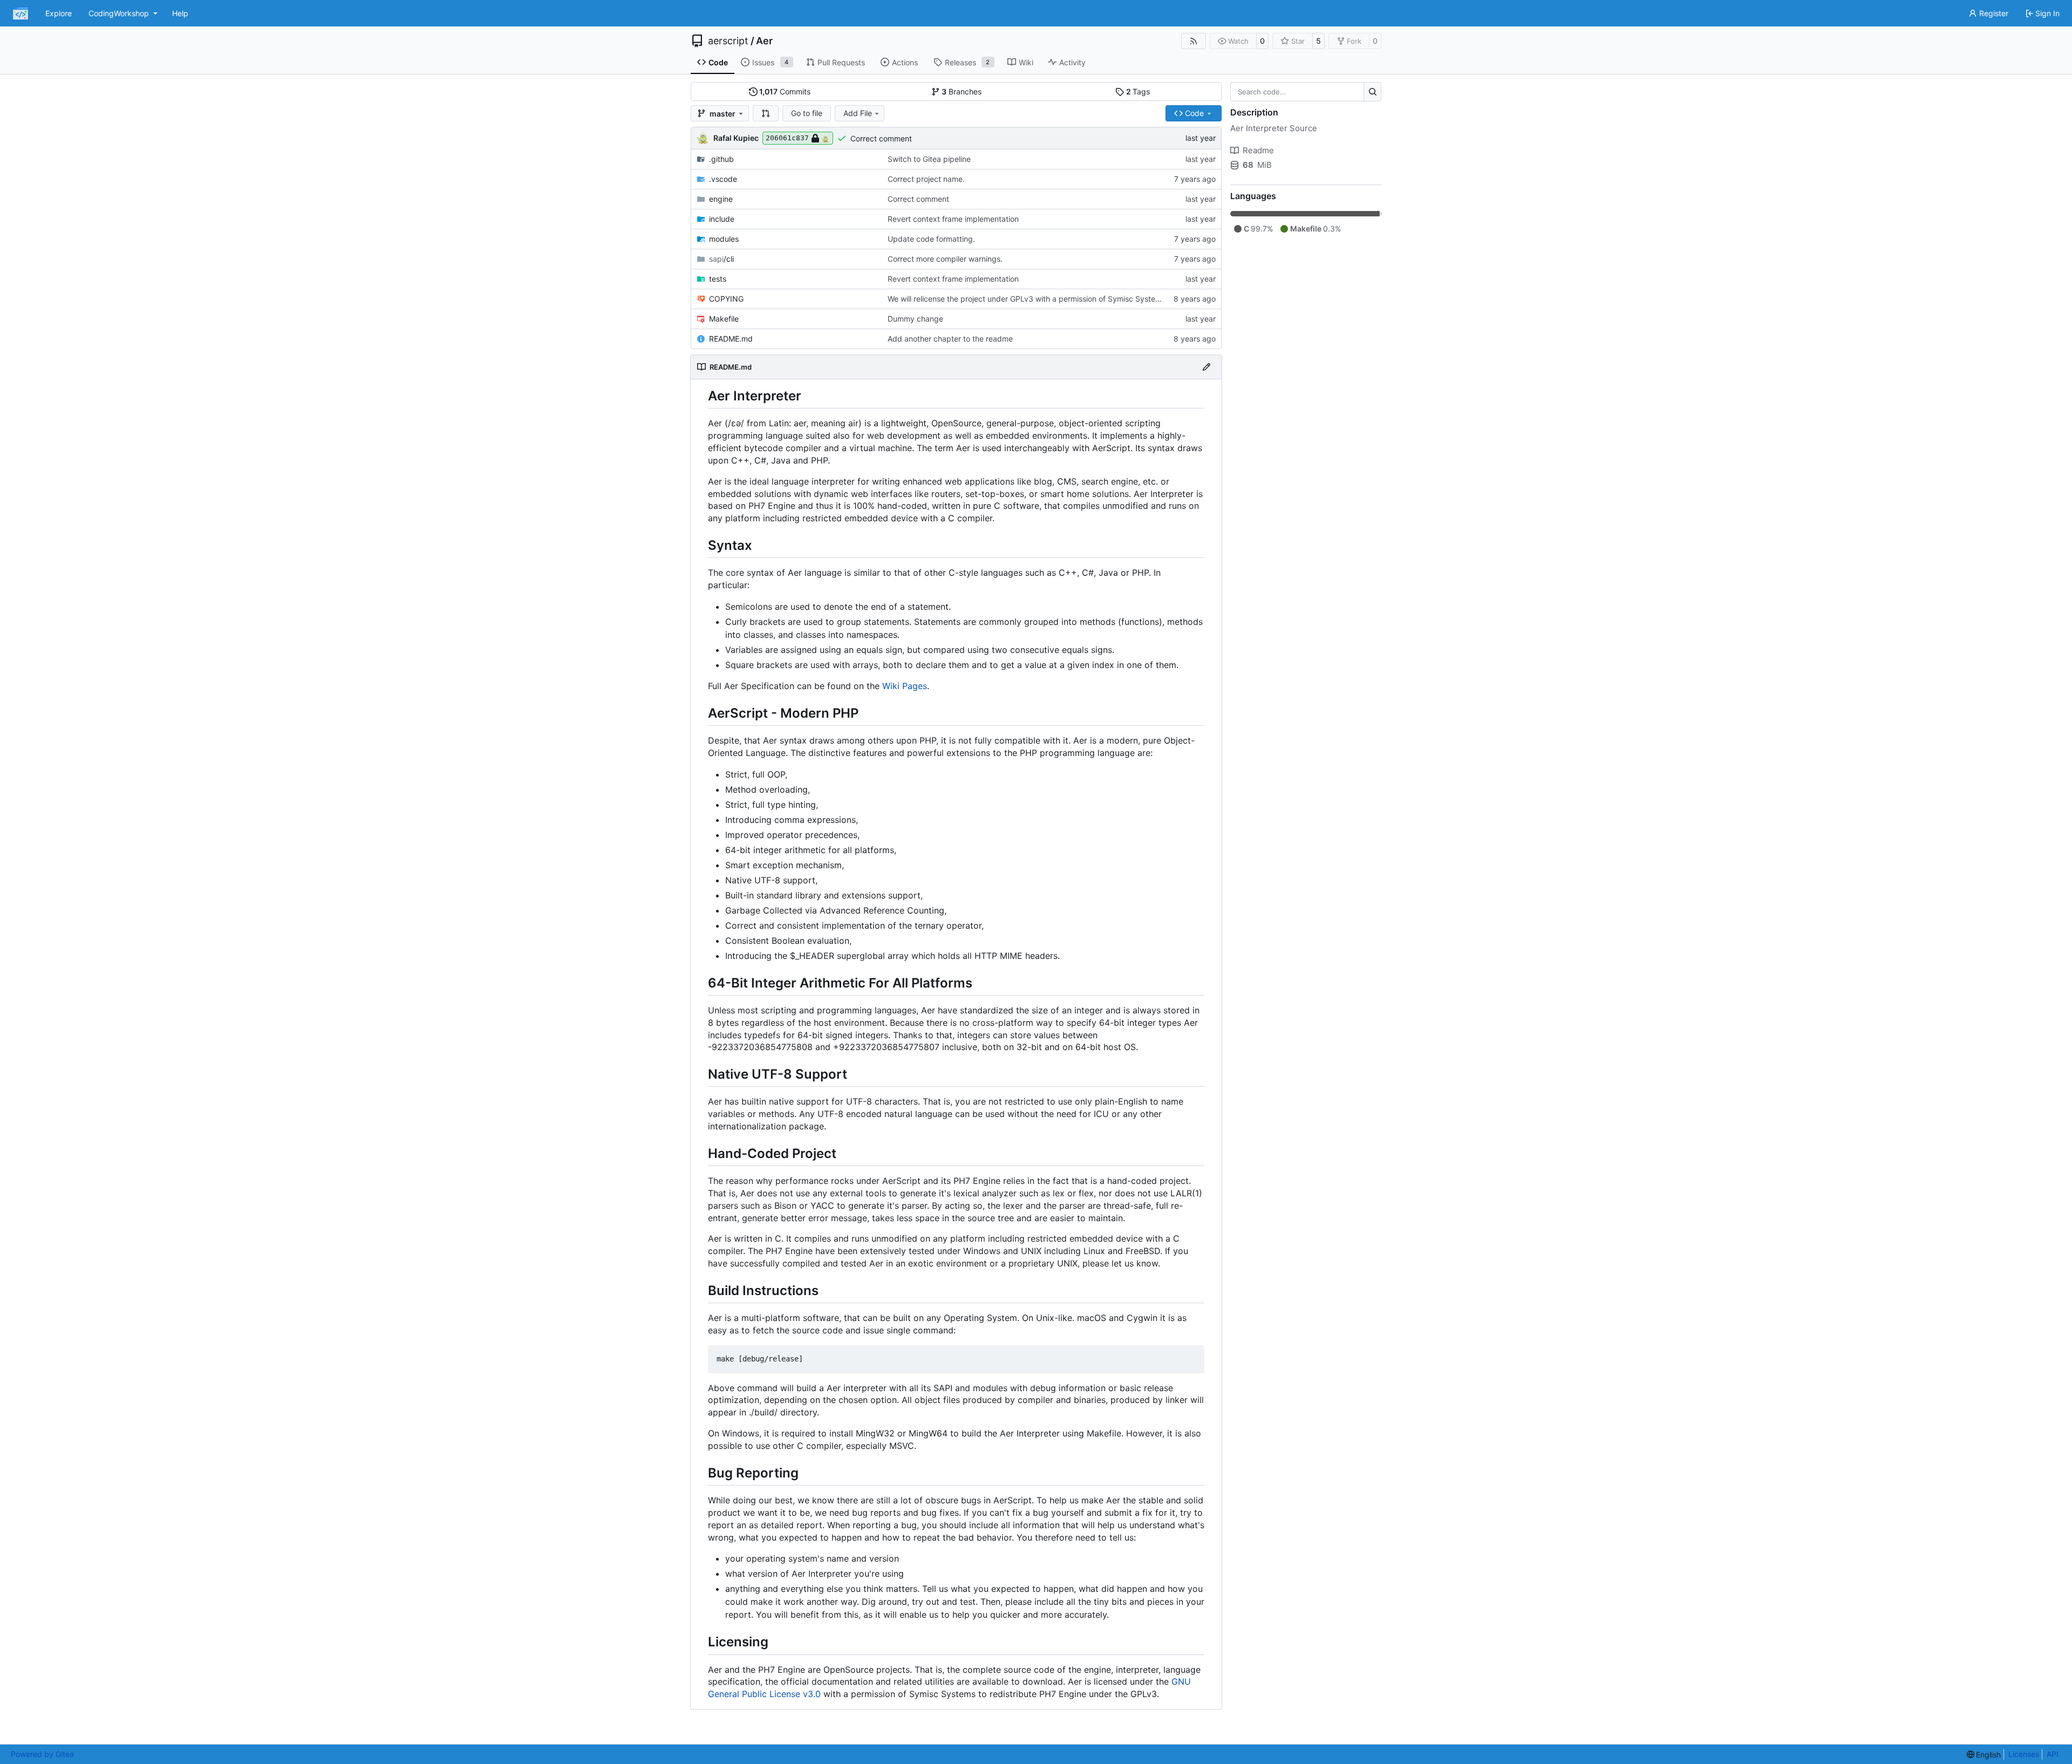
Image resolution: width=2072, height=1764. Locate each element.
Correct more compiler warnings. (945, 259)
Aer (764, 41)
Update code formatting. (931, 239)
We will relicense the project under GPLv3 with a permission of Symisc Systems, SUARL (1041, 299)
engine (721, 199)
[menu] (1984, 1755)
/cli (721, 259)
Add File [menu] (858, 113)
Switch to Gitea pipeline (929, 159)
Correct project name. (926, 179)
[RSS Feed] (1194, 41)
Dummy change (915, 319)
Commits (785, 91)
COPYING (726, 299)
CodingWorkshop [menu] (119, 13)
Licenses (2024, 1754)
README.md (731, 339)
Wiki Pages (905, 686)
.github (721, 159)
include (722, 219)
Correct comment (881, 138)
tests (718, 279)
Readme (1258, 150)
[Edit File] (1207, 367)
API (2053, 1754)
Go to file (807, 113)
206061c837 (787, 138)
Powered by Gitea (42, 1754)
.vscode (723, 179)
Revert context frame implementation (953, 219)
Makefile (724, 319)
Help (180, 13)
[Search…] (1372, 92)
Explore (59, 13)
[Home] (21, 13)
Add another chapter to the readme (950, 339)
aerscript (728, 41)
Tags (1138, 91)
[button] (766, 113)
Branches (962, 91)
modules (724, 239)
